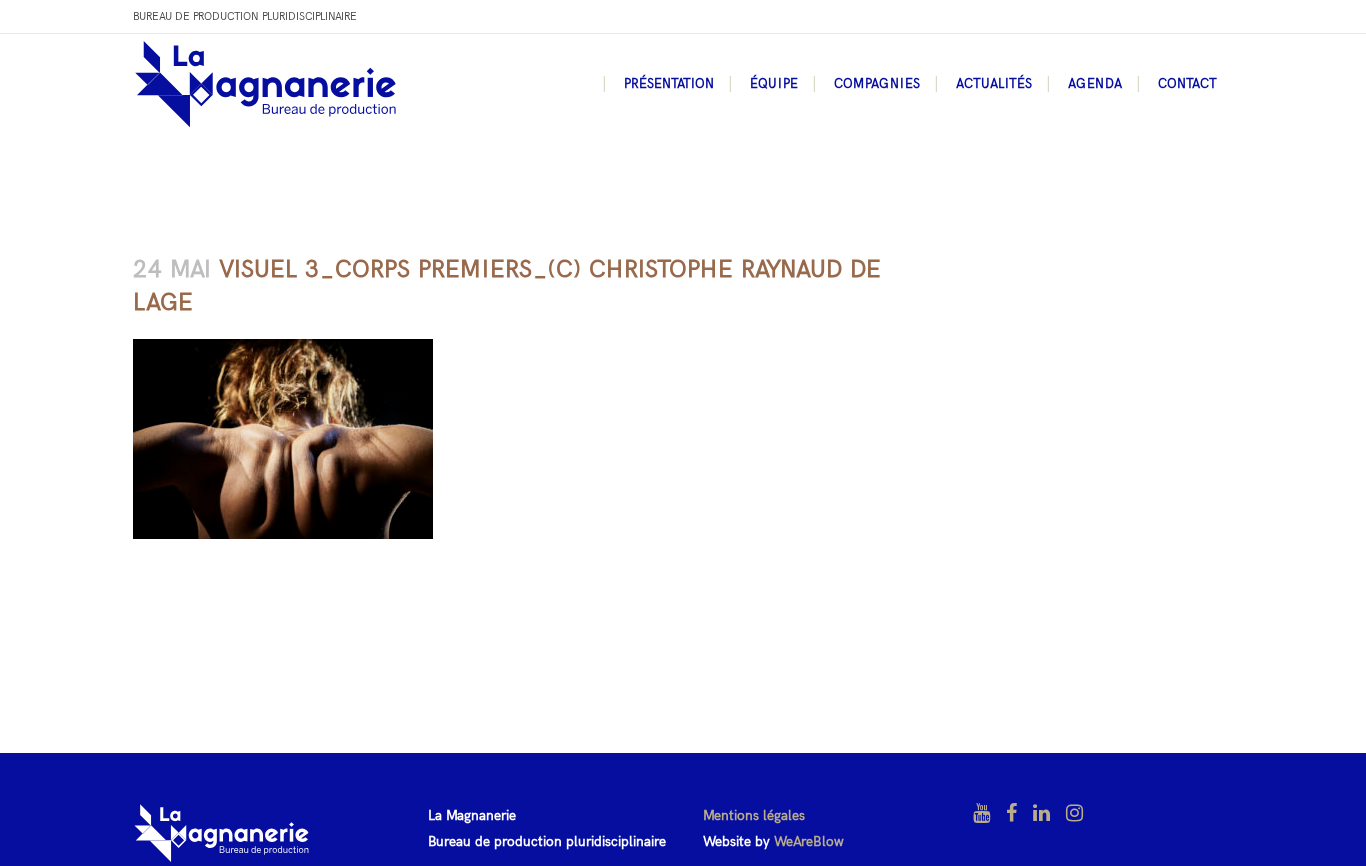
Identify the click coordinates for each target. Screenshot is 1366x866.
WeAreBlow (809, 841)
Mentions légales (754, 815)
